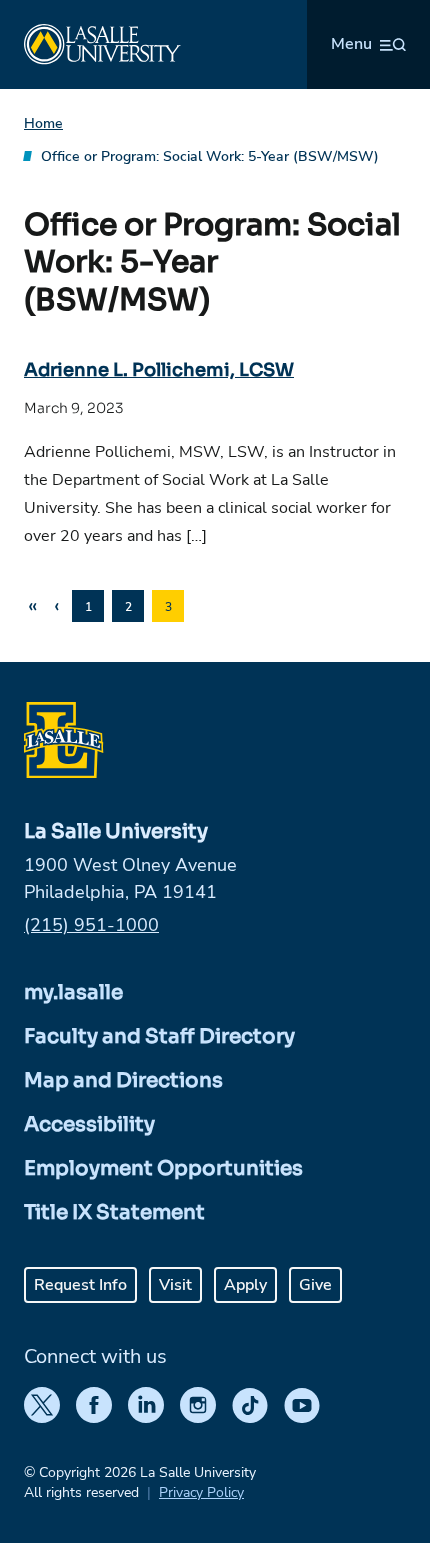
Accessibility (89, 1124)
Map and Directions (123, 1080)
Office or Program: (210, 156)
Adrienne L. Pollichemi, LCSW (159, 370)
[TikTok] (250, 1405)
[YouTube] (302, 1405)
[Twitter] (42, 1405)
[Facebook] (94, 1405)
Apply (245, 1285)
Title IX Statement (114, 1212)
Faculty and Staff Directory (159, 1036)
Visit (175, 1285)
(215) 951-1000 (91, 925)
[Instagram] (198, 1405)
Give (315, 1285)
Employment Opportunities (163, 1168)
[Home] (102, 44)
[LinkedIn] (146, 1405)
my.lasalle (73, 992)
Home (43, 123)
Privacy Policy (201, 1492)
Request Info (80, 1285)
